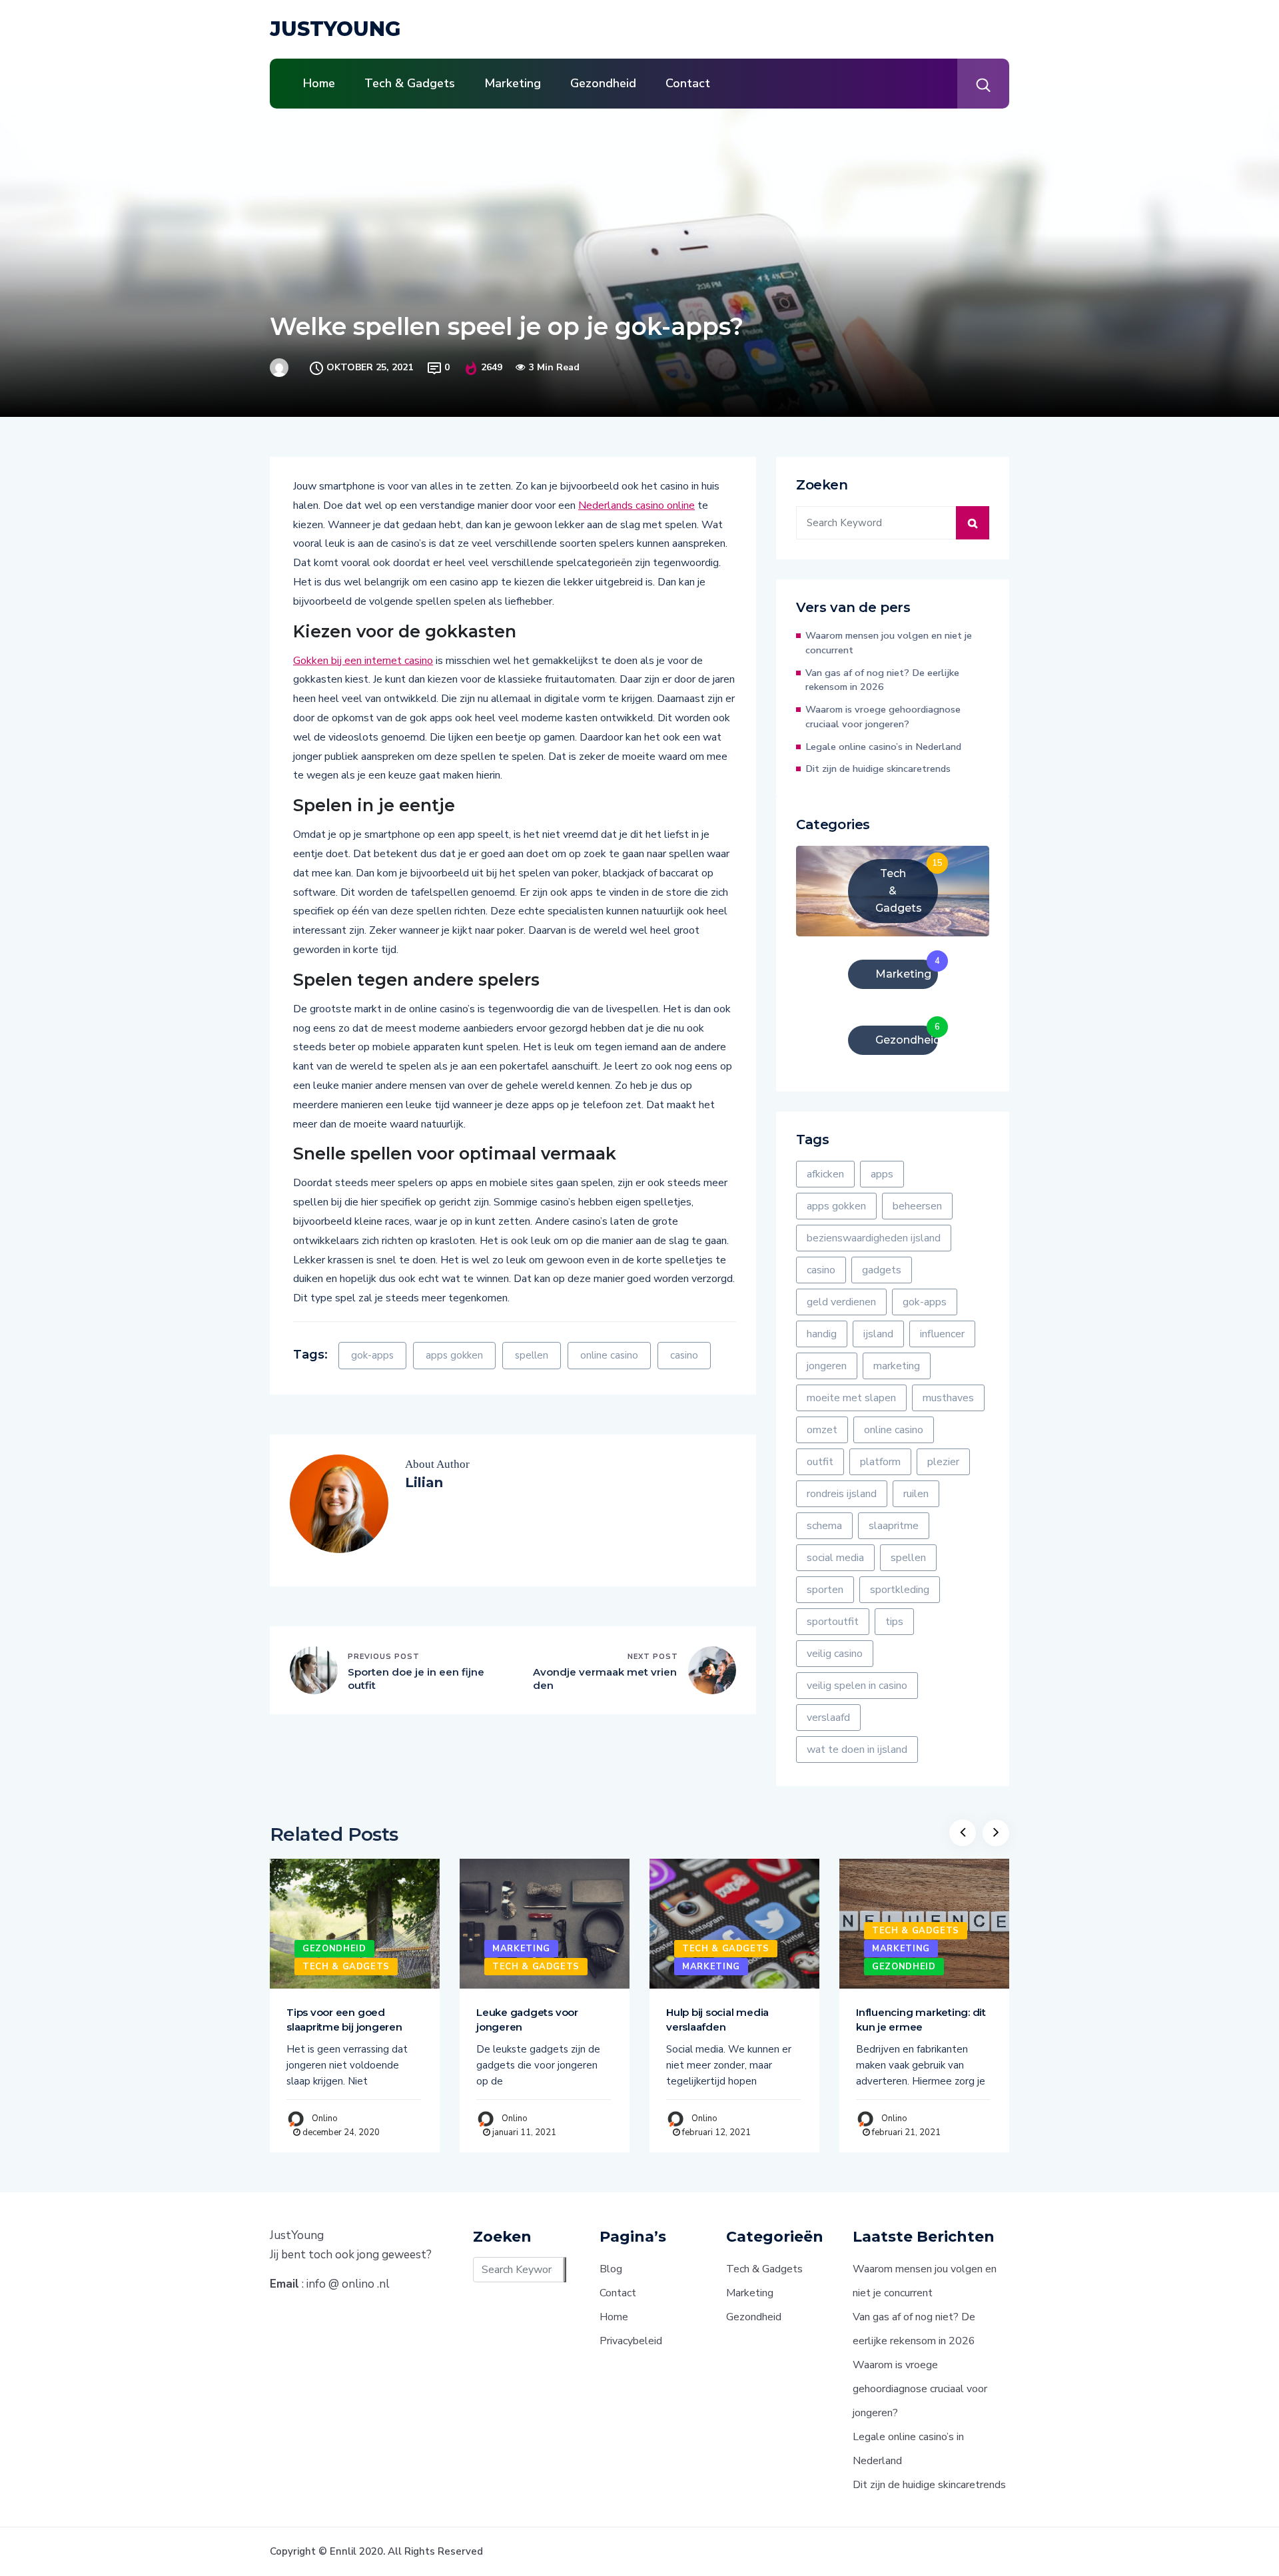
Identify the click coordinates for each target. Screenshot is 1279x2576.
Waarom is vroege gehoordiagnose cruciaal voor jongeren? (883, 717)
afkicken (825, 1174)
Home (319, 83)
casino (684, 1355)
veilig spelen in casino (857, 1686)
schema (824, 1526)
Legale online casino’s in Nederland (883, 747)
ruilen (916, 1494)
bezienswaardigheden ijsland (874, 1238)
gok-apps (372, 1355)
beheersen (917, 1206)
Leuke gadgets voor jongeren (527, 2020)
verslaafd (828, 1718)
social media (835, 1558)
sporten (825, 1590)
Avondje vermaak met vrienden (605, 1679)
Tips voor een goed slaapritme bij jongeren (344, 2020)
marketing (897, 1366)
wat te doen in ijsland (857, 1750)
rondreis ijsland (842, 1494)
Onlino (325, 2118)
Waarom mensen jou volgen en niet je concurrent (889, 643)
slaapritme (894, 1526)
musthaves (948, 1398)
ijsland (878, 1334)
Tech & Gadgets (410, 83)
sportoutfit (833, 1622)
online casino (609, 1355)
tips (894, 1622)
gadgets (882, 1270)
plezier (943, 1462)
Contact (688, 83)
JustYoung (335, 29)
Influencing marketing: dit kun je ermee (921, 2020)
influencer (942, 1334)
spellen (532, 1355)
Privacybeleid (631, 2341)
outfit (820, 1462)
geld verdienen (841, 1302)
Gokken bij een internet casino (363, 661)
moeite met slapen (851, 1398)
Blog (611, 2269)
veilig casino (835, 1654)
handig (822, 1334)
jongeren (827, 1366)
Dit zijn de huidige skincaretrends (878, 769)
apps (882, 1174)
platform (880, 1462)
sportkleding (900, 1590)
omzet (822, 1430)
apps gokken (454, 1355)
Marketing (513, 83)
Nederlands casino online (637, 505)
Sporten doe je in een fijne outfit (416, 1679)
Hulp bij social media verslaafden (717, 2020)
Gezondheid (603, 83)
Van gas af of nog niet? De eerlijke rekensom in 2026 (882, 680)
